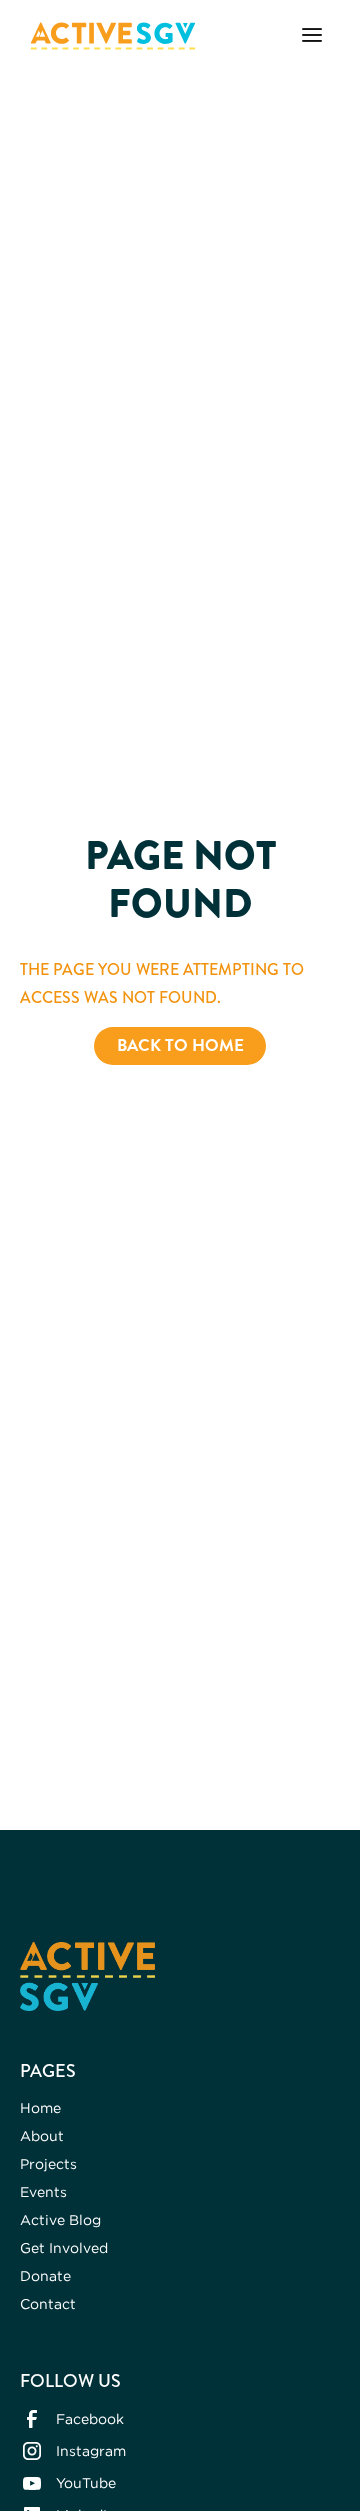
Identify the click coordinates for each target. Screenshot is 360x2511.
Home (40, 2107)
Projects (48, 2163)
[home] (108, 36)
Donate (45, 2275)
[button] (312, 36)
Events (43, 2191)
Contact (48, 2303)
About (42, 2135)
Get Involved (64, 2247)
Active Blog (60, 2219)
